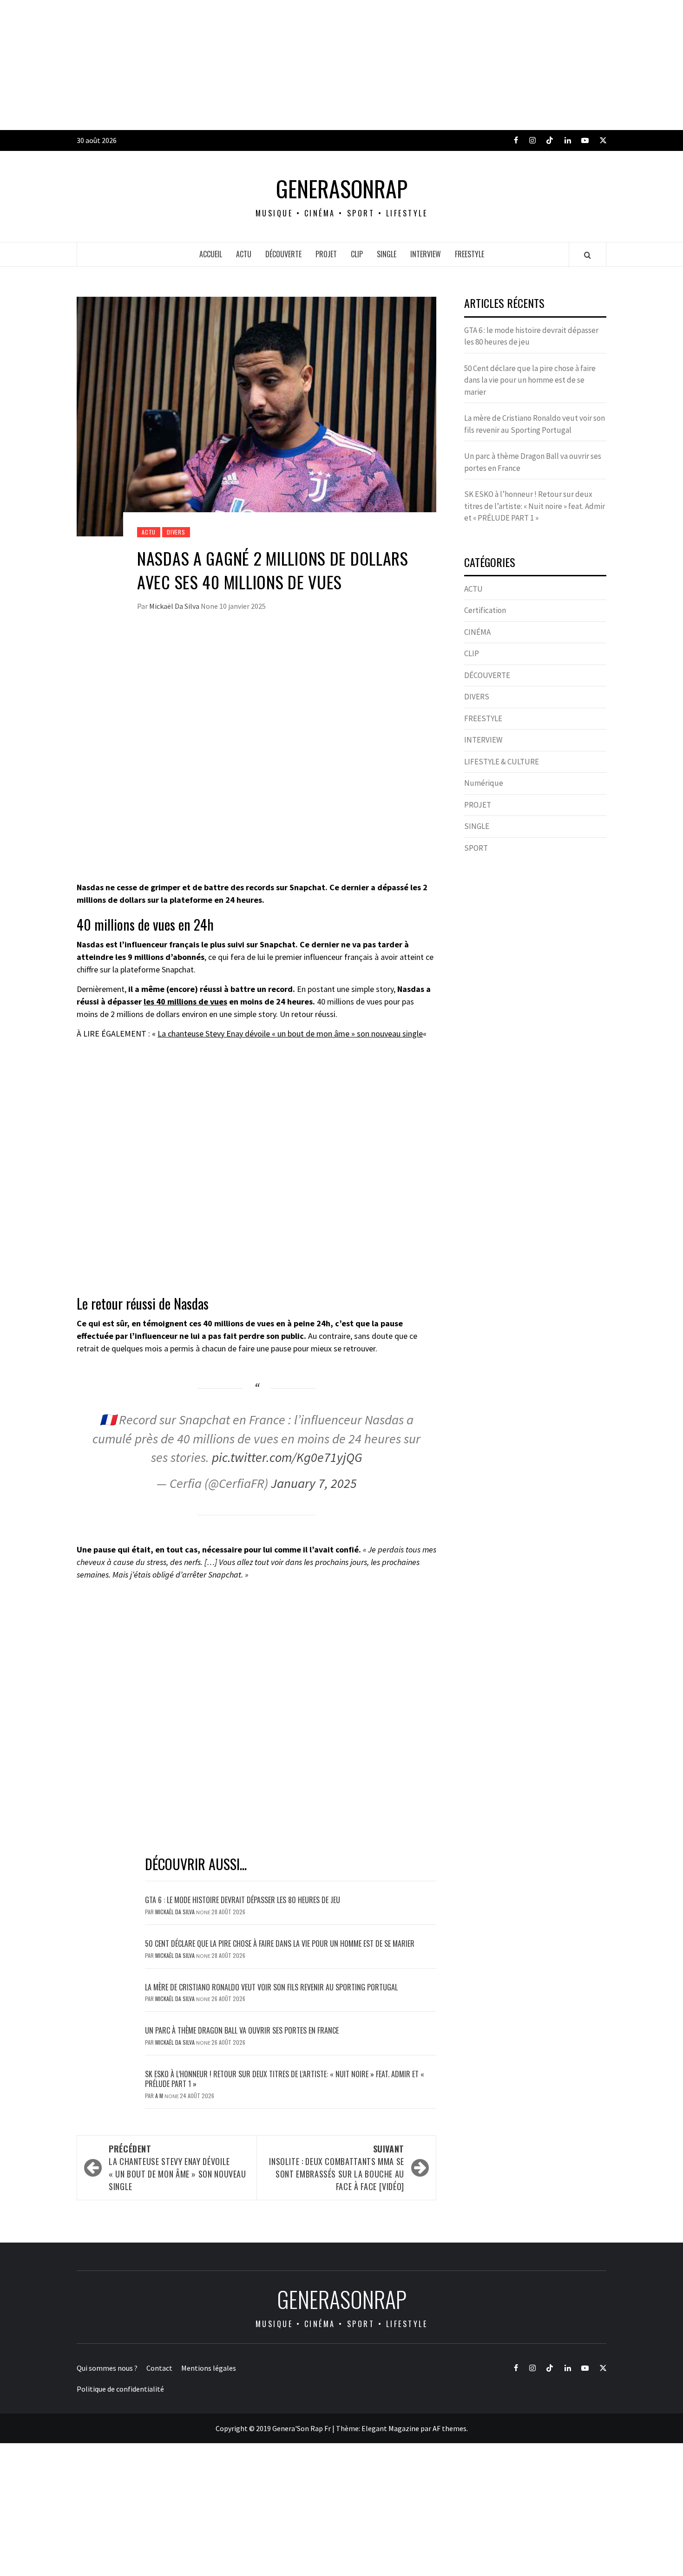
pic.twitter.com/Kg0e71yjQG (287, 1457)
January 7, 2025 (314, 1483)
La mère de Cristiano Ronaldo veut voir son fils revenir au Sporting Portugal (271, 1987)
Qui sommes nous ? (107, 2368)
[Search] (588, 255)
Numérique (484, 783)
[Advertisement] (279, 65)
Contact (159, 2368)
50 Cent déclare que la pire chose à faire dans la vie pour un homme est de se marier (280, 1943)
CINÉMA (477, 632)
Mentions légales (209, 2368)
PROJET (326, 254)
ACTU (244, 254)
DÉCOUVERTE (283, 254)
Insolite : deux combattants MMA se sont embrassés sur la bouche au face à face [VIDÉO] (337, 2168)
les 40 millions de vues (185, 1001)
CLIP (357, 254)
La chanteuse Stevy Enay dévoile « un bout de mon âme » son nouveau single (290, 1034)
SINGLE (387, 254)
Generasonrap (342, 189)
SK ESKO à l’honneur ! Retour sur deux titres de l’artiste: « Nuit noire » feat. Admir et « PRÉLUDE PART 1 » (285, 2079)
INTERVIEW (426, 254)
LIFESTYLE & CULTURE (502, 762)
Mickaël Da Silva (175, 606)
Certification (485, 610)
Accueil (211, 254)
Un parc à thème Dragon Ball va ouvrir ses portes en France (242, 2030)
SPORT (476, 848)
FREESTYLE (470, 254)
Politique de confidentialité (120, 2389)
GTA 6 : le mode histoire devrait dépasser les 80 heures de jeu (243, 1900)
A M (160, 2096)
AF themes (450, 2428)
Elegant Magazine (390, 2428)
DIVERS (176, 532)
